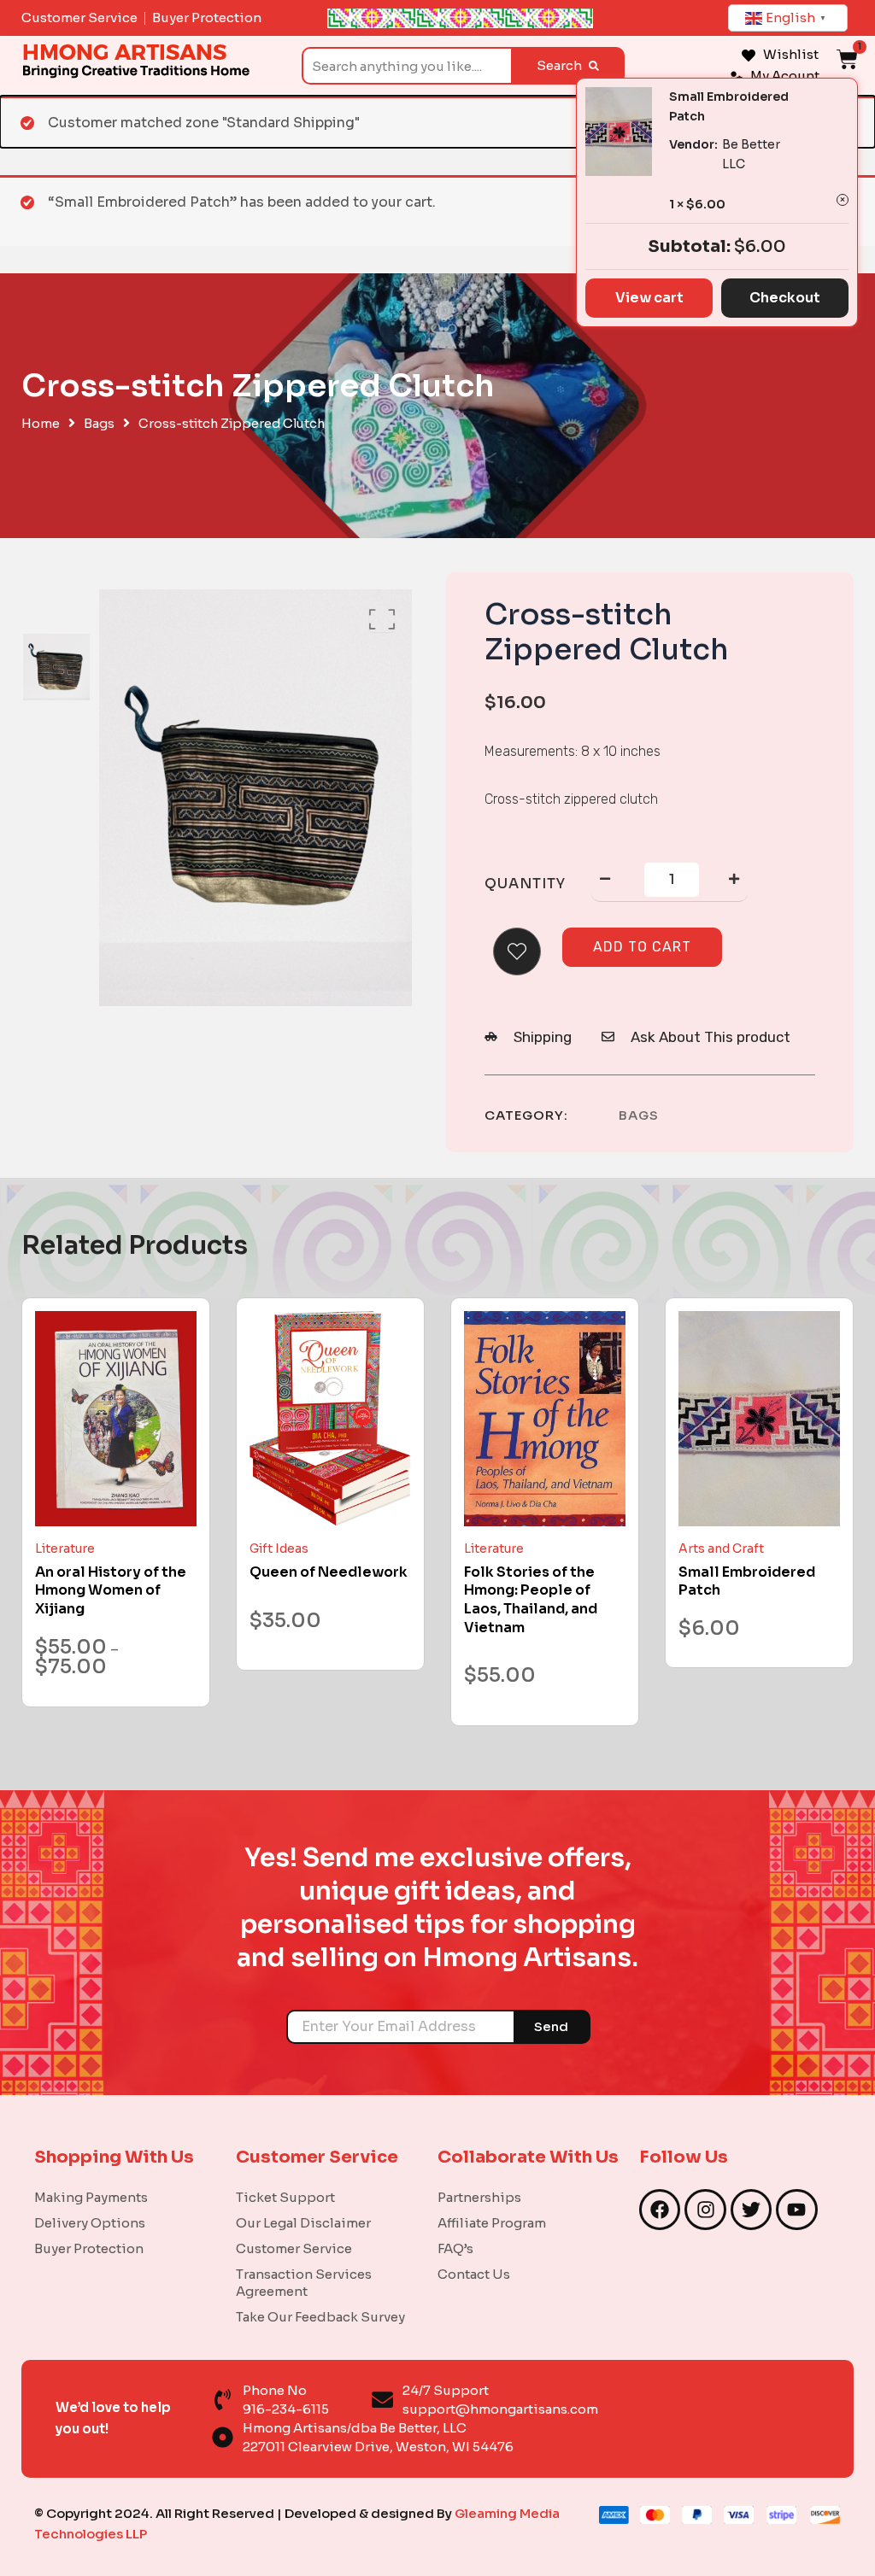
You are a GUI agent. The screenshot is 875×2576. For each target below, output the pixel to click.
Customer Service (294, 2248)
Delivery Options (90, 2223)
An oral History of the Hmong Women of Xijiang (111, 1590)
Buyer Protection (89, 2248)
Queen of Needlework (329, 1572)
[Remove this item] (843, 200)
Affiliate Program (492, 2223)
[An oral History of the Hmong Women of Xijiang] (116, 1419)
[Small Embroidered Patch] (759, 1419)
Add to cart (642, 947)
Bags (99, 424)
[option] (56, 667)
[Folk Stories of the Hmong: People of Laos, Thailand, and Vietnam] (545, 1419)
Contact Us (474, 2274)
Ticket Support (285, 2197)
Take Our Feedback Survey (320, 2317)
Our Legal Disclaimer (303, 2223)
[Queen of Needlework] (330, 1419)
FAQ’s (455, 2248)
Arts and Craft (721, 1549)
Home (41, 424)
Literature (65, 1549)
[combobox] (406, 66)
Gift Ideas (279, 1549)
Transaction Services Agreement (304, 2283)
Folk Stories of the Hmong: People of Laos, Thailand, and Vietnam (531, 1600)
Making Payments (91, 2197)
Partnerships (479, 2197)
